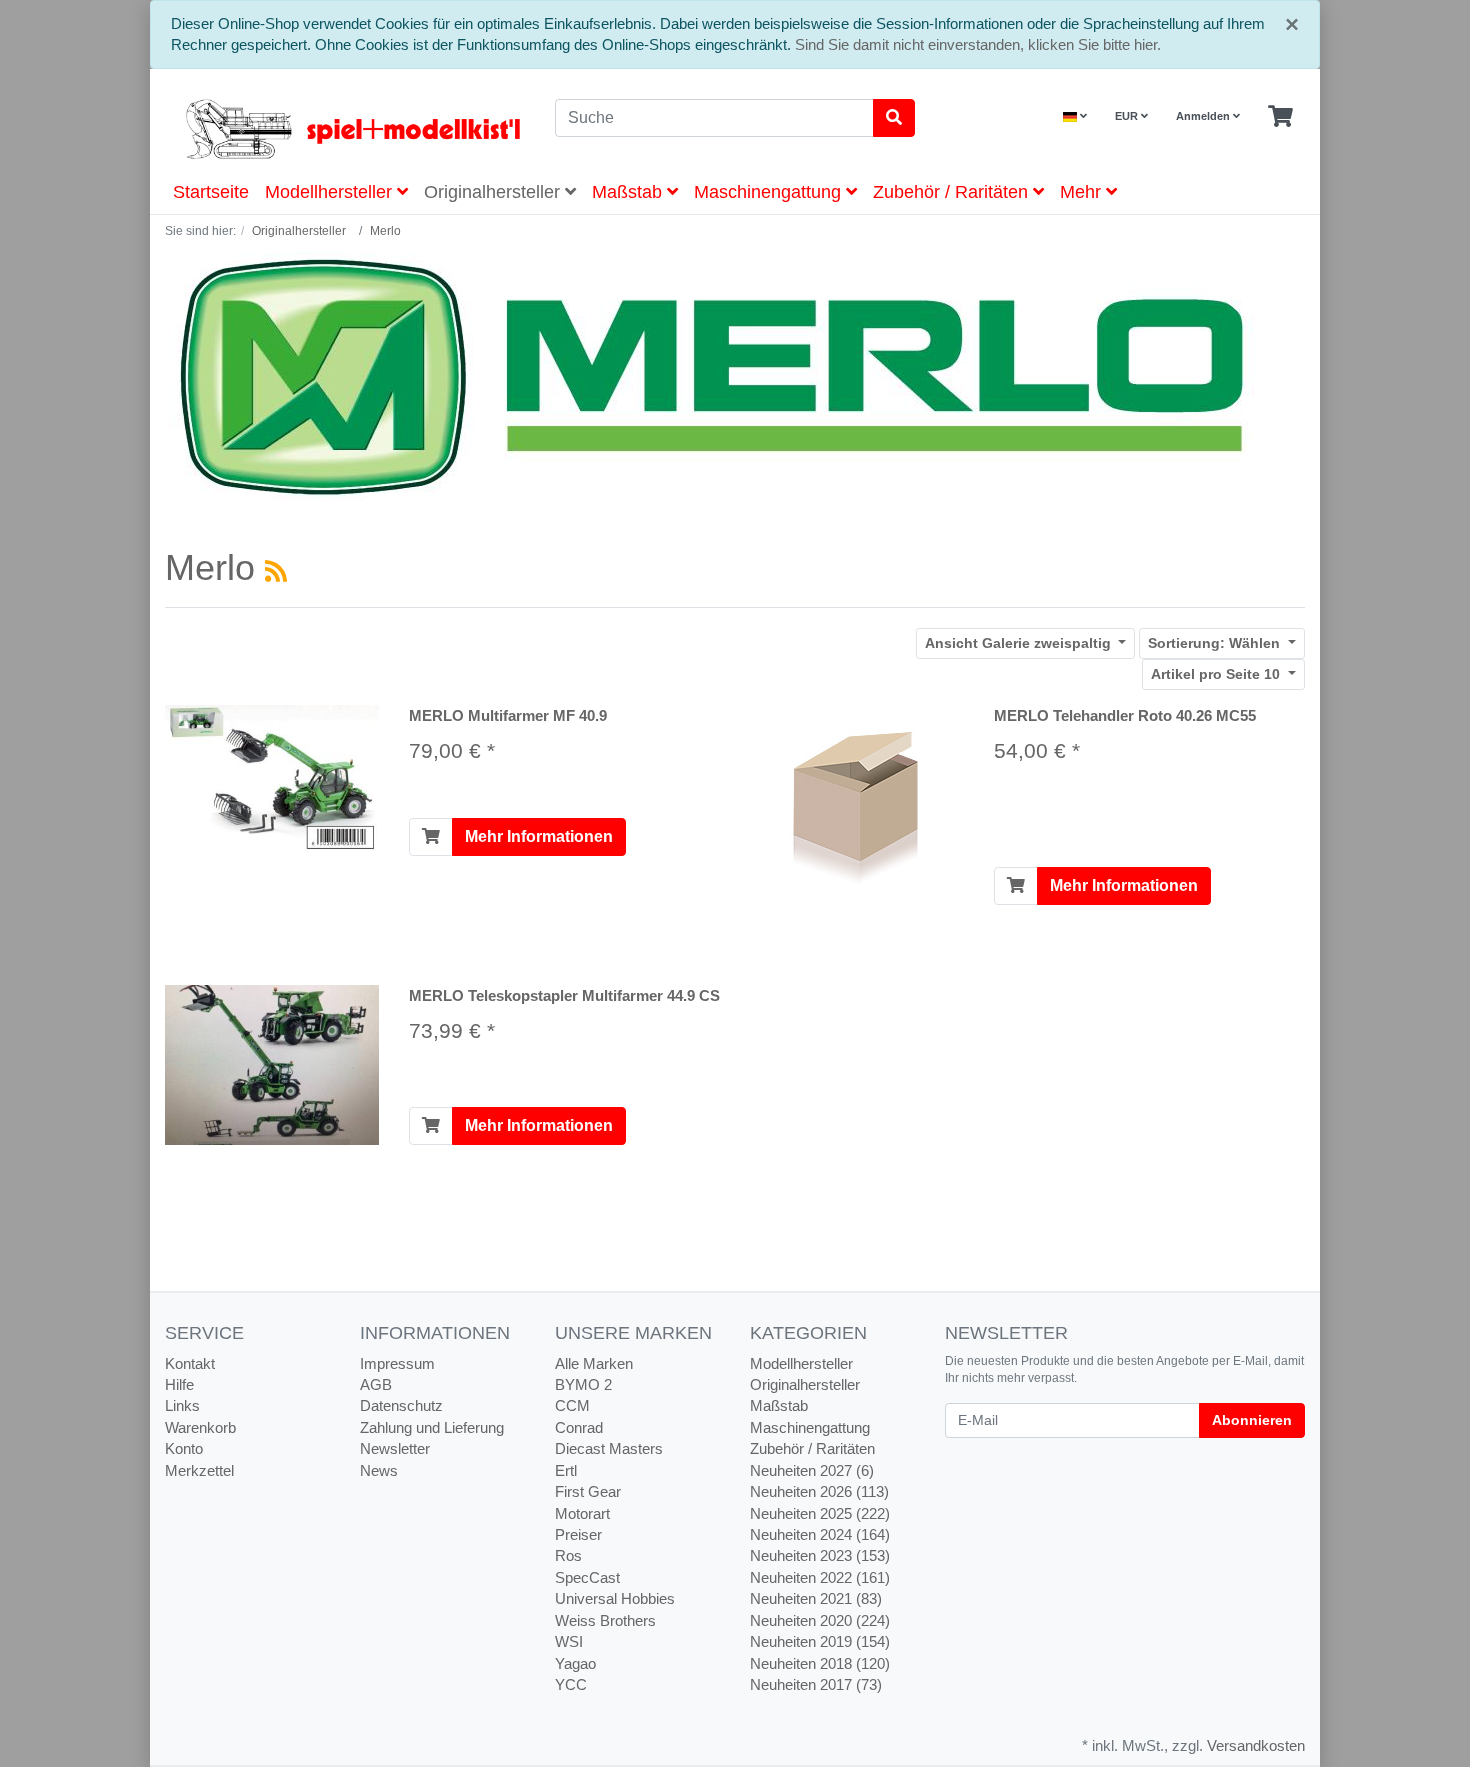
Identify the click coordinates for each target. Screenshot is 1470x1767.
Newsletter (395, 1448)
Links (182, 1405)
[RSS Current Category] (276, 571)
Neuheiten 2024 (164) (820, 1534)
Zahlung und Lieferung (432, 1427)
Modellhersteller (331, 192)
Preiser (578, 1534)
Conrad (579, 1427)
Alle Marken (594, 1363)
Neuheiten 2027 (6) (812, 1470)
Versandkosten (1256, 1745)
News (379, 1470)
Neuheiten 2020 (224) (820, 1620)
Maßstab (629, 192)
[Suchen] (894, 118)
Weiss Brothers (605, 1620)
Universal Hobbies (615, 1598)
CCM (572, 1405)
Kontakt (190, 1363)
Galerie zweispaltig (1020, 643)
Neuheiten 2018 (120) (820, 1663)
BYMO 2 (583, 1384)
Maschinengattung (770, 192)
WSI (569, 1641)
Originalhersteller (494, 192)
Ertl (566, 1470)
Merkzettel (199, 1470)
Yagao (575, 1663)
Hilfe (179, 1384)
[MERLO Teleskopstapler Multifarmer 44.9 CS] (272, 1063)
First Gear (588, 1491)
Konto (184, 1448)
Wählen (1216, 643)
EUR (1128, 116)
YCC (571, 1684)
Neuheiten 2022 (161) (820, 1577)
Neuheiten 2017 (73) (816, 1684)
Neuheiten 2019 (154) (820, 1641)
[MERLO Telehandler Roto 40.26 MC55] (857, 803)
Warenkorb (200, 1427)
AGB (376, 1384)
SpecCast (587, 1577)
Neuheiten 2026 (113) (819, 1491)
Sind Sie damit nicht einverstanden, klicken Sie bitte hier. (978, 44)
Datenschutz (401, 1405)
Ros (568, 1555)
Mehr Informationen (539, 836)
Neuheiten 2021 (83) (816, 1598)
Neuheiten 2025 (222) (820, 1513)
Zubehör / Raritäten (953, 192)
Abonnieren (1252, 1420)
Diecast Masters (609, 1448)
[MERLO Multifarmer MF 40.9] (272, 778)
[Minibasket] (1280, 117)
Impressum (397, 1363)
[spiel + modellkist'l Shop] (345, 129)
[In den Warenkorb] (431, 837)
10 (1217, 674)
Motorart (582, 1513)
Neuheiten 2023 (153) (820, 1555)
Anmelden (1204, 116)
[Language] (1075, 116)
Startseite (211, 192)
